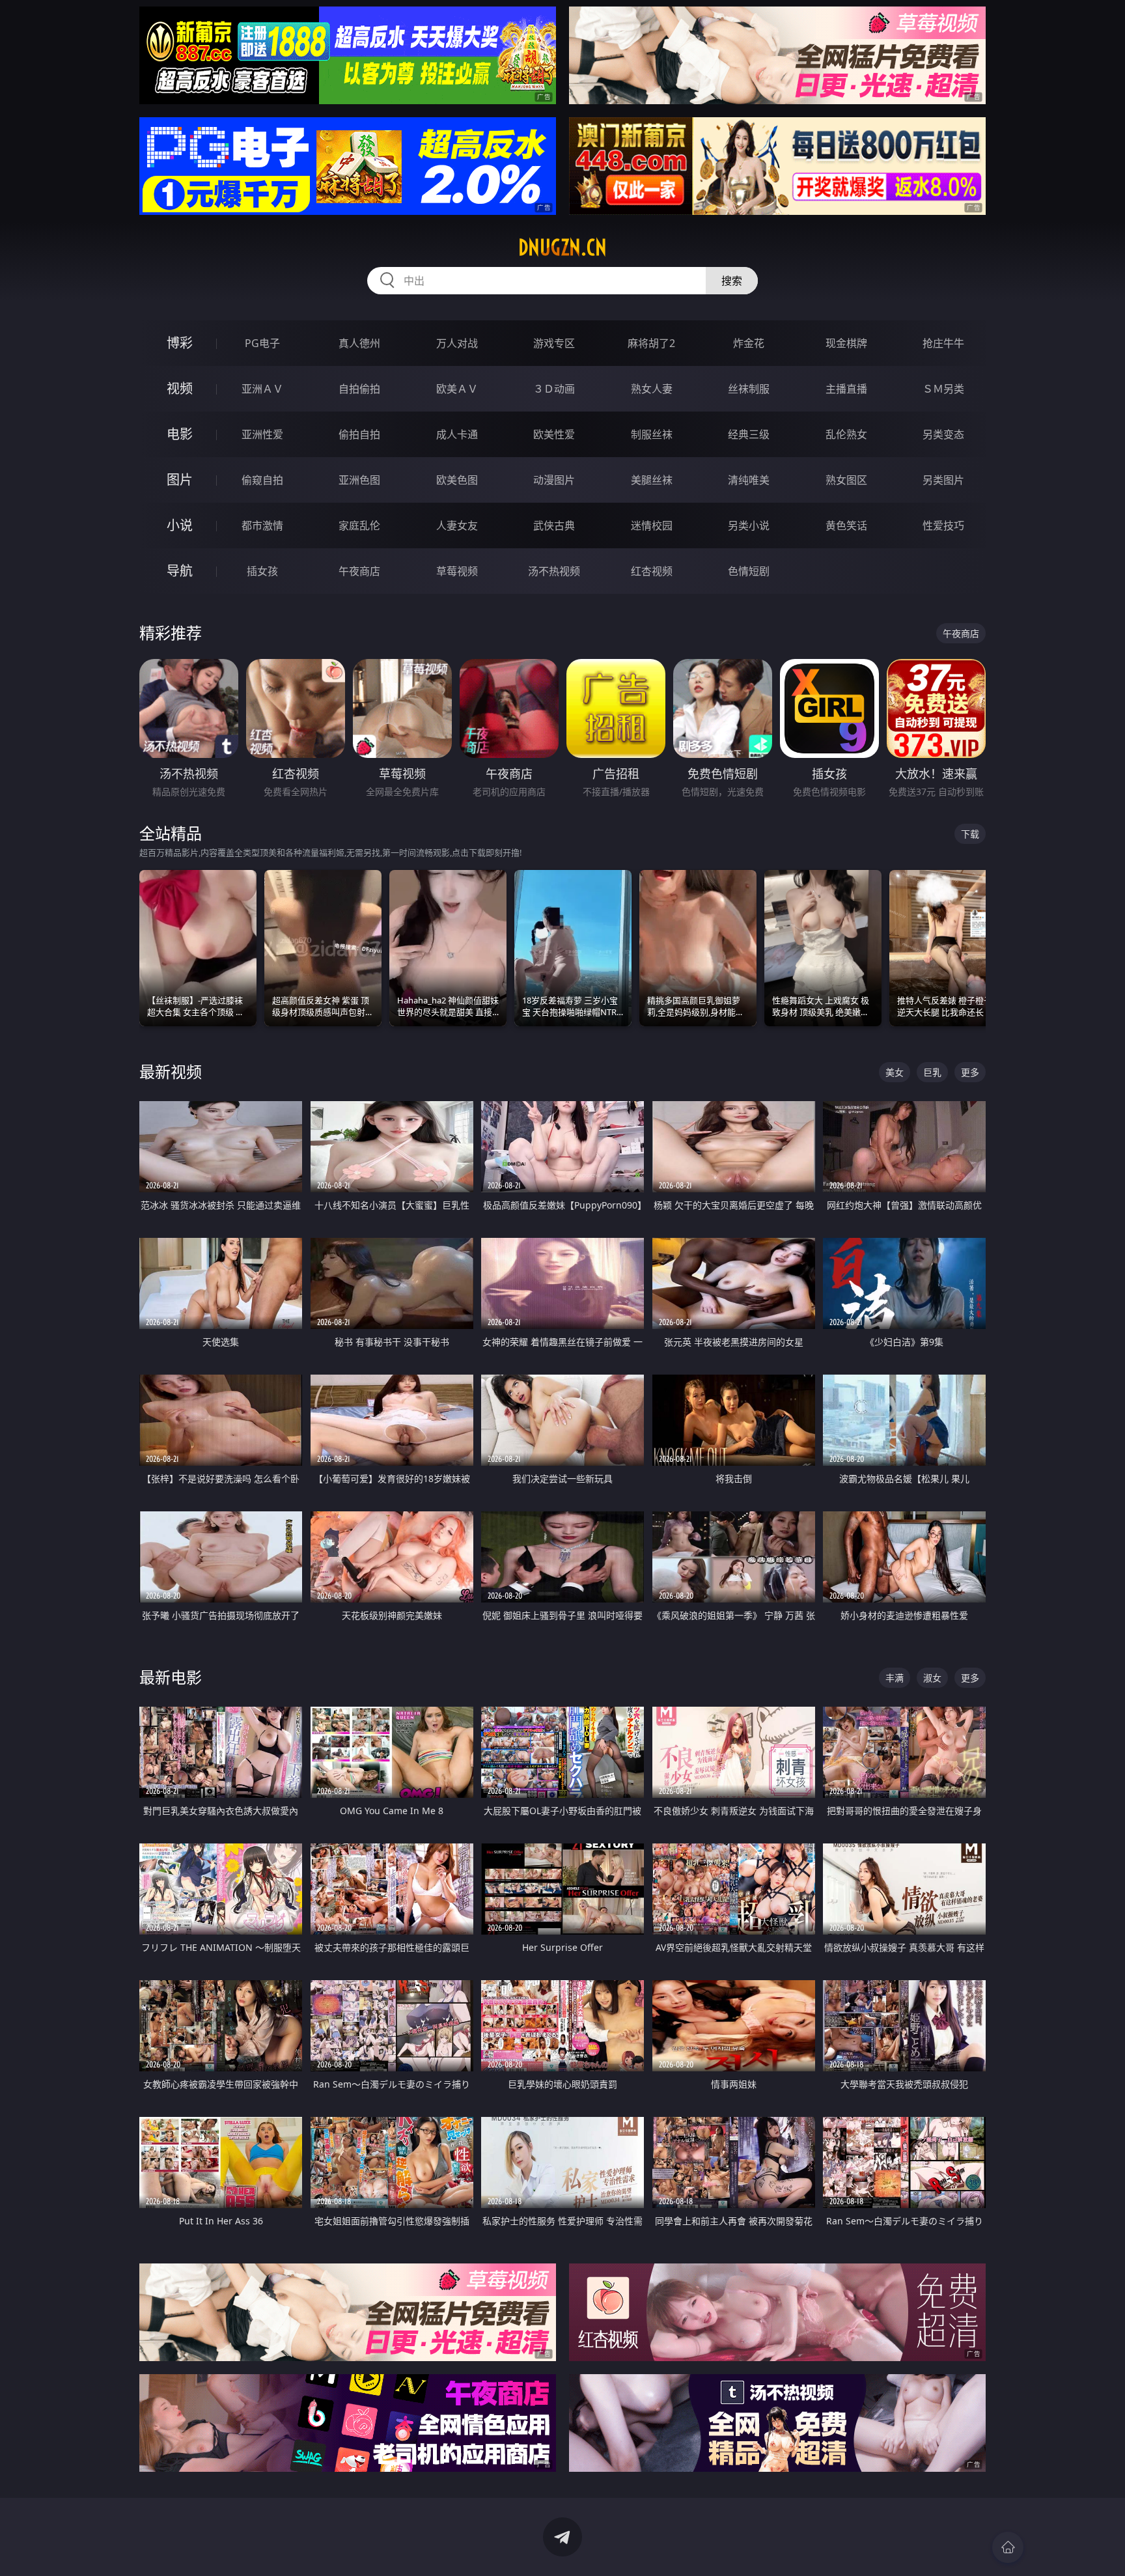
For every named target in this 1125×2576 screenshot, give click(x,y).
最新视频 (171, 1071)
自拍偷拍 (359, 389)
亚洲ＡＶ (262, 389)
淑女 (932, 1678)
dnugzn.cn (562, 247)
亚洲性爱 (262, 434)
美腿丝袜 (652, 480)
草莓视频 (457, 571)
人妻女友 (457, 525)
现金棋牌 (846, 343)
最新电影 (171, 1677)
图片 (180, 480)
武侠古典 (554, 525)
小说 (180, 525)
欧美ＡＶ (457, 389)
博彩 (180, 343)
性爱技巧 (943, 525)
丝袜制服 (749, 389)
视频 (180, 388)
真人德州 (359, 343)
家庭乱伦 (359, 525)
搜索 (732, 281)
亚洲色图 (359, 480)
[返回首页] (1008, 2547)
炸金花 (749, 343)
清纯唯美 (749, 480)
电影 (180, 434)
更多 (970, 1072)
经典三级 (749, 434)
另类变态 (943, 434)
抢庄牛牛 (943, 343)
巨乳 (932, 1072)
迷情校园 (652, 525)
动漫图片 (554, 480)
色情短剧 (749, 571)
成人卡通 (457, 434)
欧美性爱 (554, 434)
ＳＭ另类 (943, 389)
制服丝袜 (652, 434)
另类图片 (943, 480)
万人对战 (457, 343)
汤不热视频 (554, 571)
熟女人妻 (652, 389)
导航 (180, 571)
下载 (970, 834)
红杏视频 (652, 571)
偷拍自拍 (359, 434)
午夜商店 (359, 571)
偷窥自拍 (262, 480)
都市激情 (262, 525)
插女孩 (262, 571)
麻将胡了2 (651, 343)
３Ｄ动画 (554, 389)
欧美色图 (457, 480)
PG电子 (262, 343)
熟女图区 (846, 480)
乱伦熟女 (846, 434)
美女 (895, 1072)
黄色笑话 (846, 525)
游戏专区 (554, 343)
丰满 (895, 1678)
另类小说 (749, 525)
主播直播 (846, 389)
